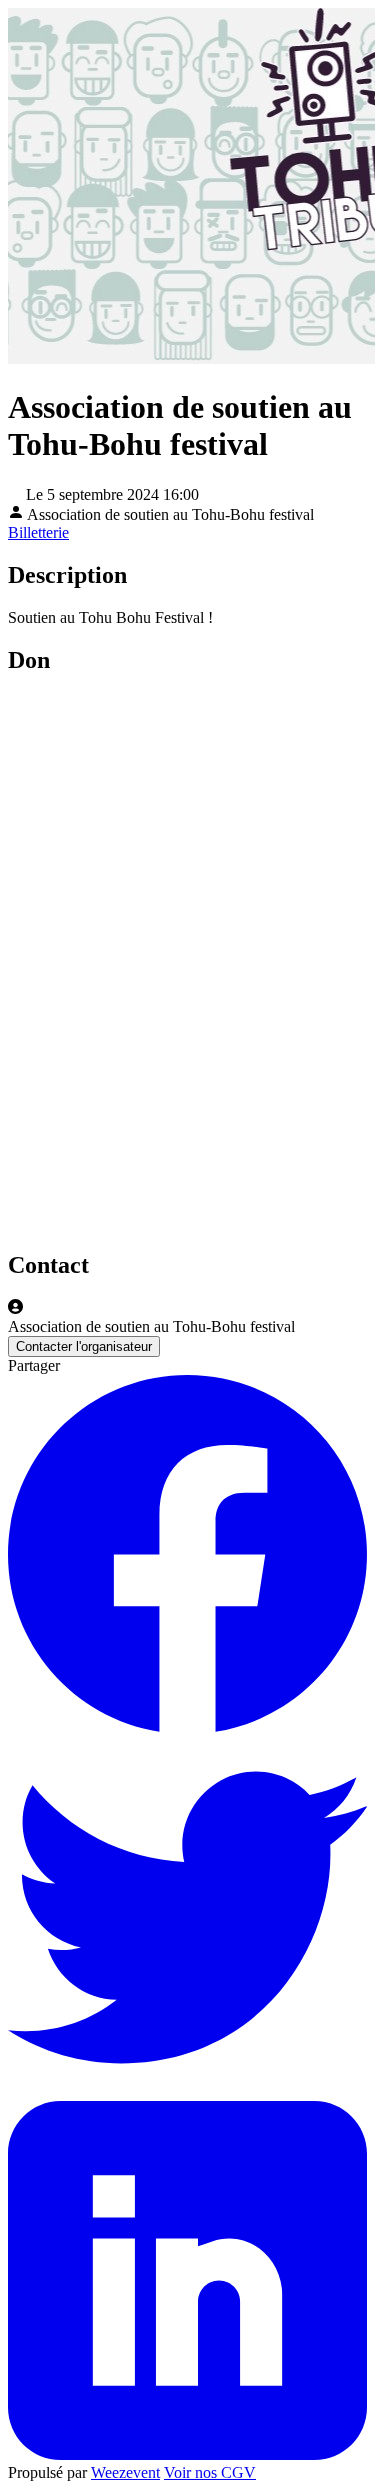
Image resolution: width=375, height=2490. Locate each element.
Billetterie (38, 532)
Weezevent (125, 2472)
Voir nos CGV (210, 2472)
